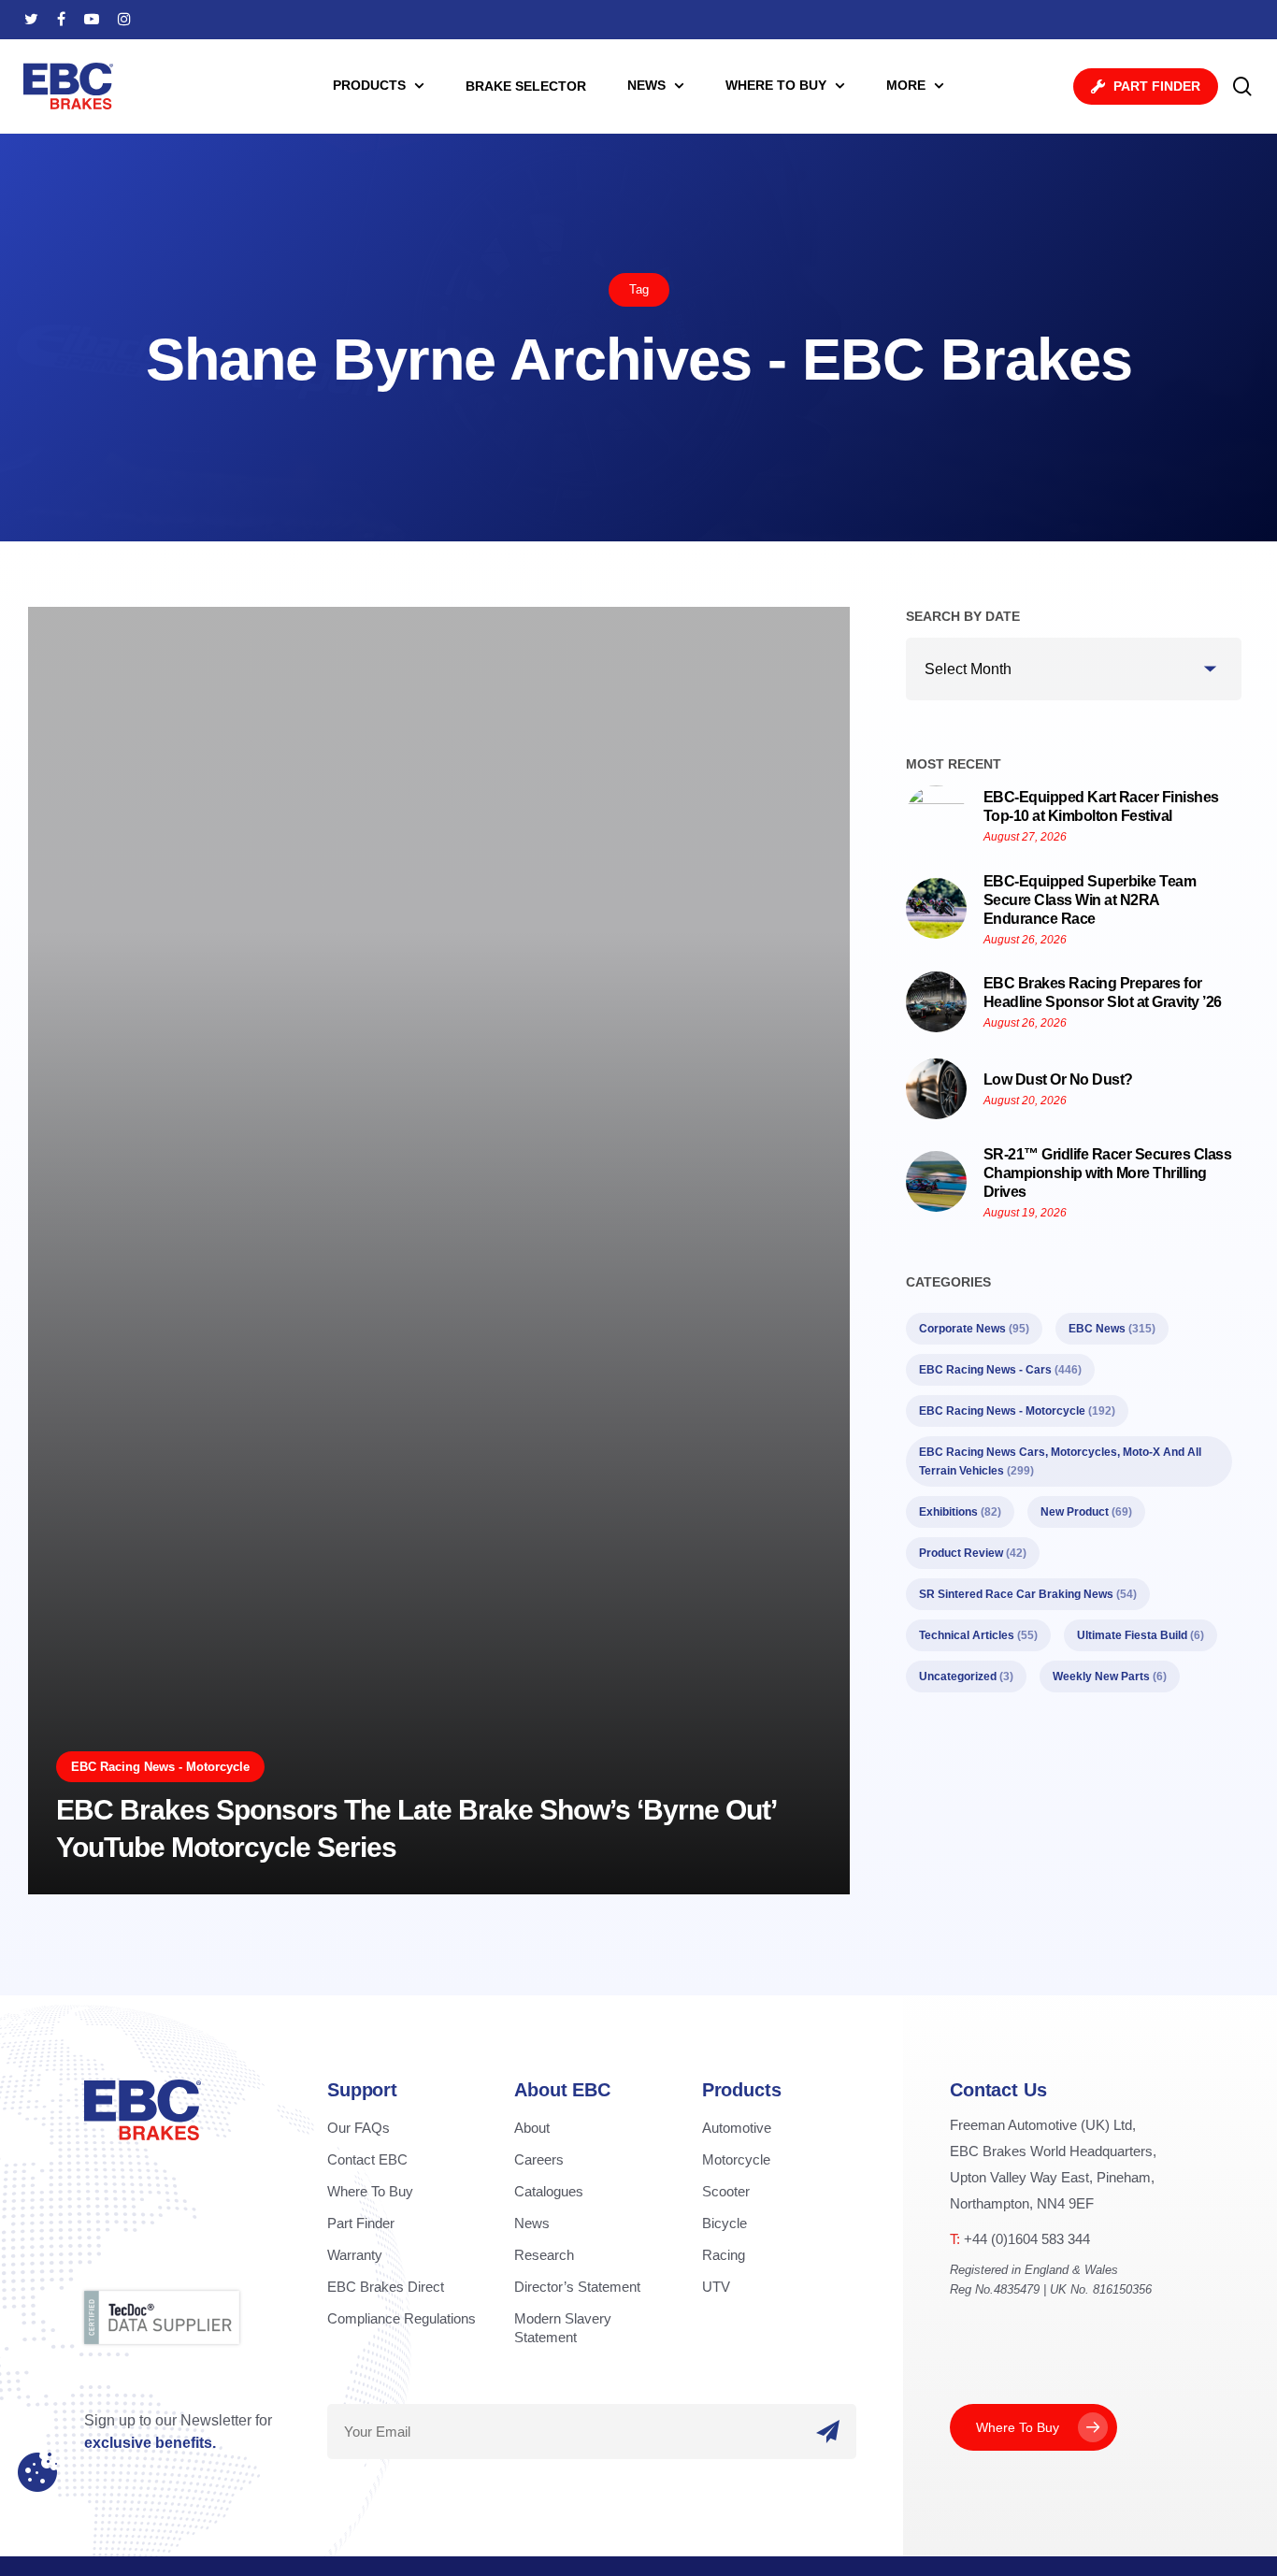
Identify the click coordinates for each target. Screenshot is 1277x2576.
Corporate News (974, 1329)
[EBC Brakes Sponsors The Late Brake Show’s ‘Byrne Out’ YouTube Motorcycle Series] (439, 1251)
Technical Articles (978, 1635)
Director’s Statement (577, 2287)
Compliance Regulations (402, 2318)
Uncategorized (966, 1677)
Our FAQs (359, 2128)
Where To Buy (370, 2191)
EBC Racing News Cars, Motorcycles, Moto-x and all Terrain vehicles (1060, 1461)
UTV (716, 2287)
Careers (539, 2159)
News (532, 2223)
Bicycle (725, 2223)
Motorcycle (736, 2159)
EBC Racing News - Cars (1000, 1370)
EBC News (1112, 1329)
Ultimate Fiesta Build (1141, 1635)
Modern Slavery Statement (563, 2328)
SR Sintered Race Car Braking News (1028, 1594)
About (532, 2128)
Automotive (737, 2128)
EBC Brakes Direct (386, 2287)
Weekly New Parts (1110, 1677)
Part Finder (361, 2223)
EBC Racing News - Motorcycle (160, 1767)
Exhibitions (960, 1512)
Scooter (726, 2191)
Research (544, 2255)
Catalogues (549, 2191)
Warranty (355, 2255)
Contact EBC (367, 2159)
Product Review (973, 1553)
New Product (1086, 1512)
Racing (724, 2255)
